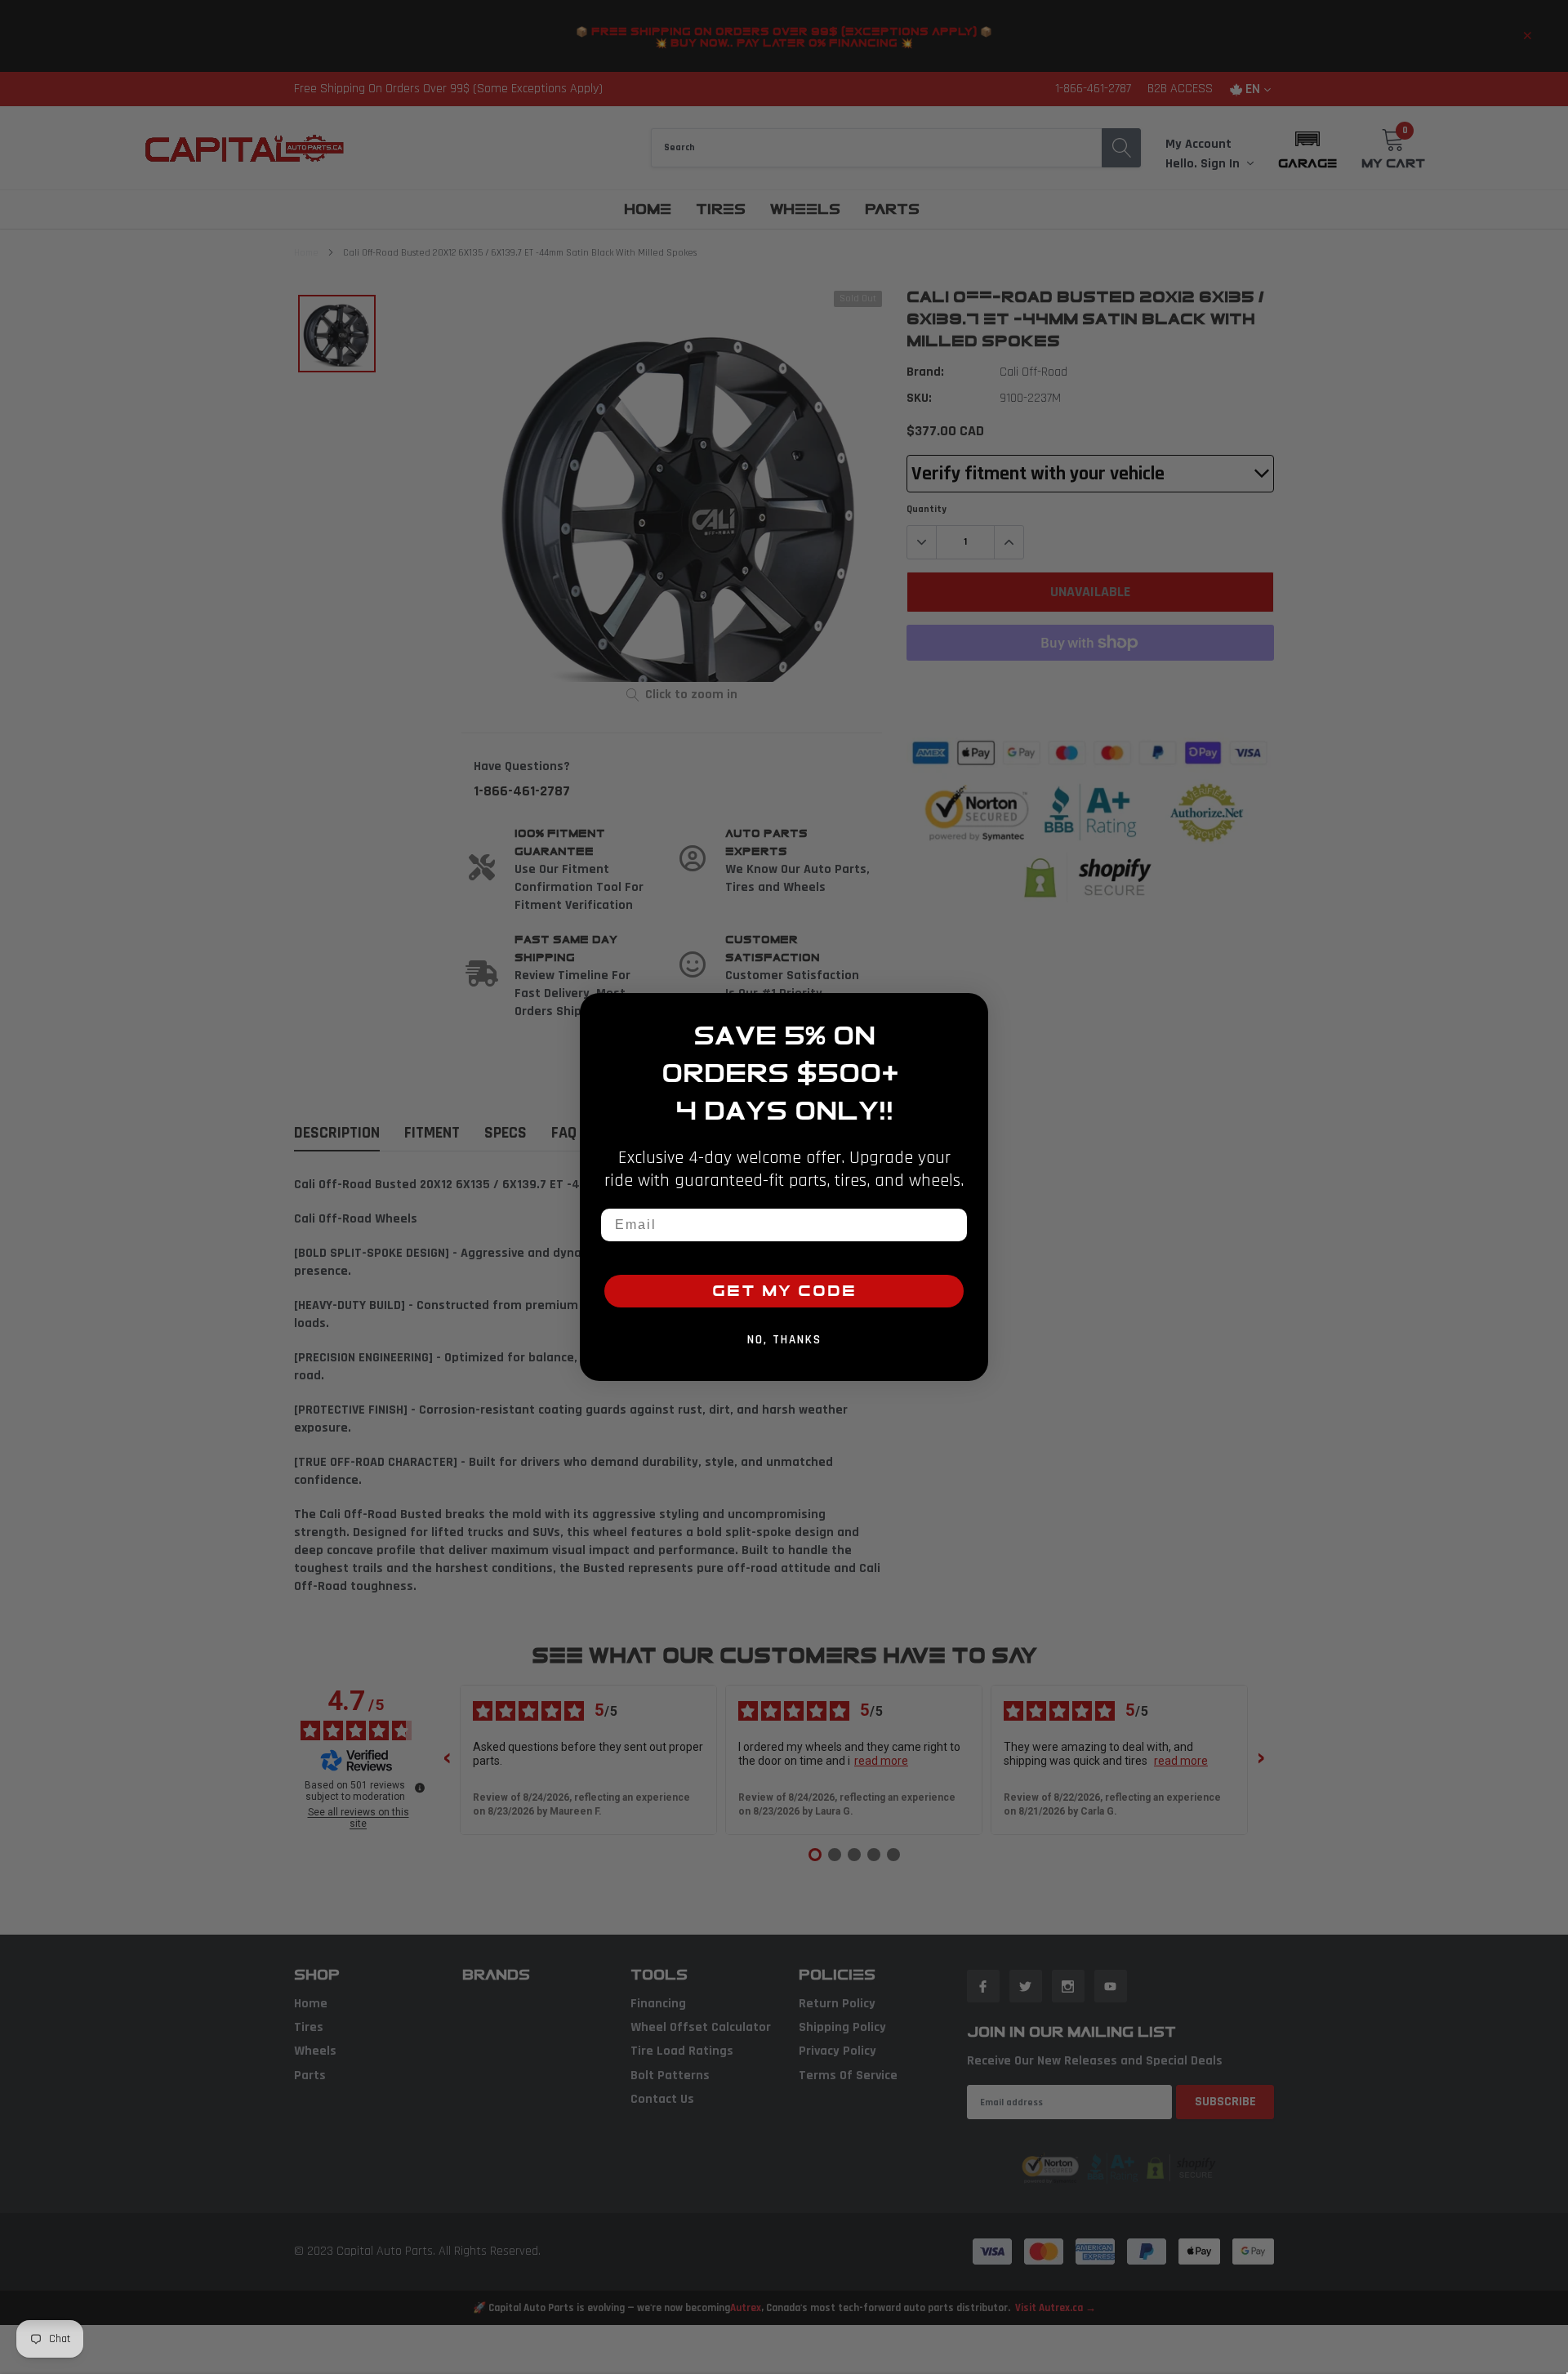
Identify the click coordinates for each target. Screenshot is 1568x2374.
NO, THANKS (784, 1340)
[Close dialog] (970, 1011)
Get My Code (784, 1291)
